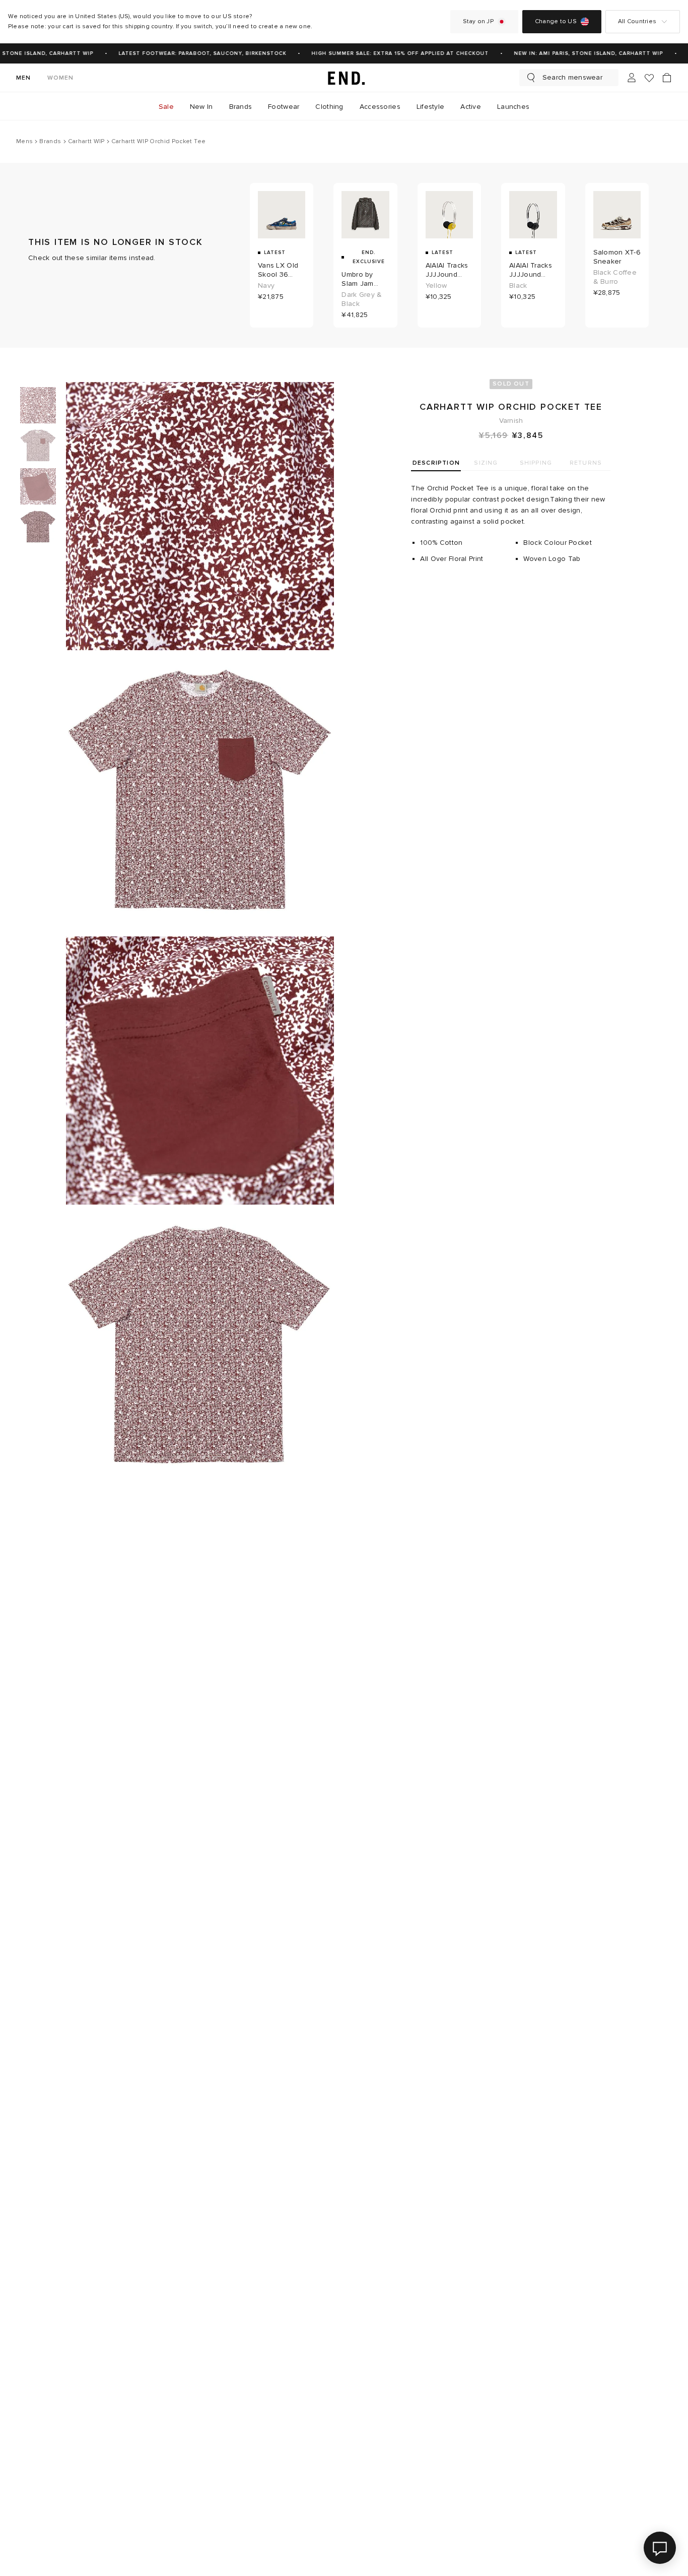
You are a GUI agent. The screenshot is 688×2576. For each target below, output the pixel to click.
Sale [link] (166, 107)
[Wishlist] (649, 78)
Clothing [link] (329, 107)
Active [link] (471, 107)
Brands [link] (241, 107)
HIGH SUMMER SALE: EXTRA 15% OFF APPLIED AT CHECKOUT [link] (390, 53)
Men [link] (24, 78)
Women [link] (61, 78)
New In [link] (201, 107)
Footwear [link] (284, 107)
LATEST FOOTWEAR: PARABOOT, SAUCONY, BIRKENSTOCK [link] (192, 53)
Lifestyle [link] (431, 107)
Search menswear (572, 77)
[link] (344, 78)
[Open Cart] (667, 78)
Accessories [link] (380, 107)
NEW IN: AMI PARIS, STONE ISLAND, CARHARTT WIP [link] (578, 53)
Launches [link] (513, 107)
